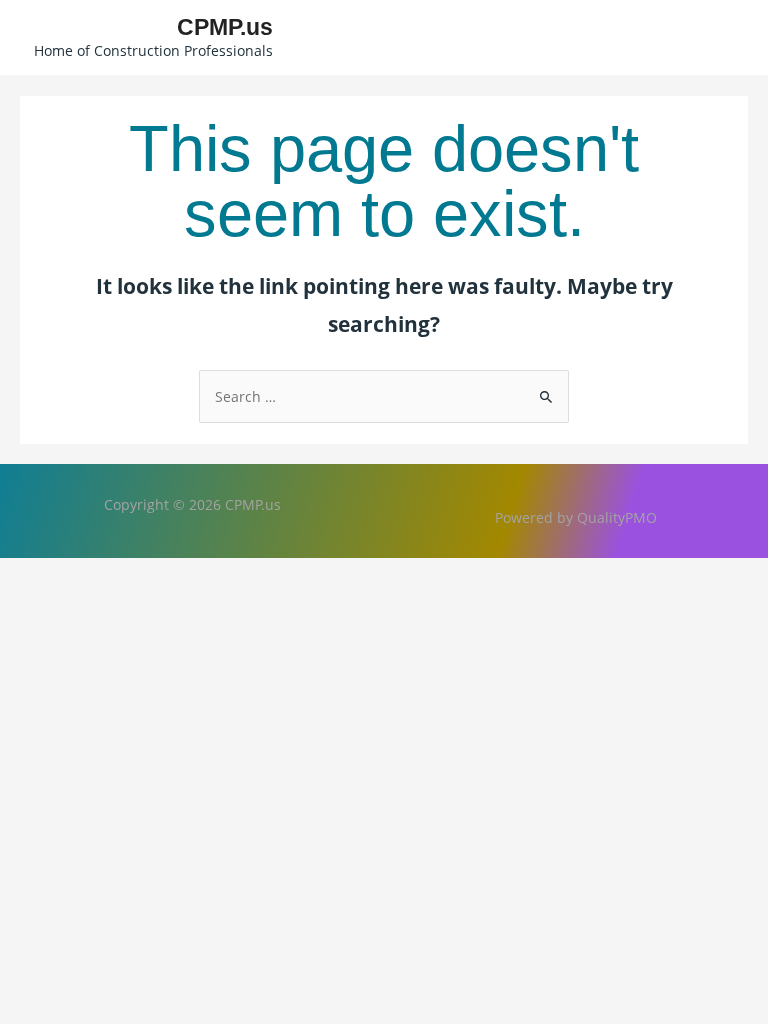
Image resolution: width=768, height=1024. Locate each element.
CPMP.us (225, 27)
